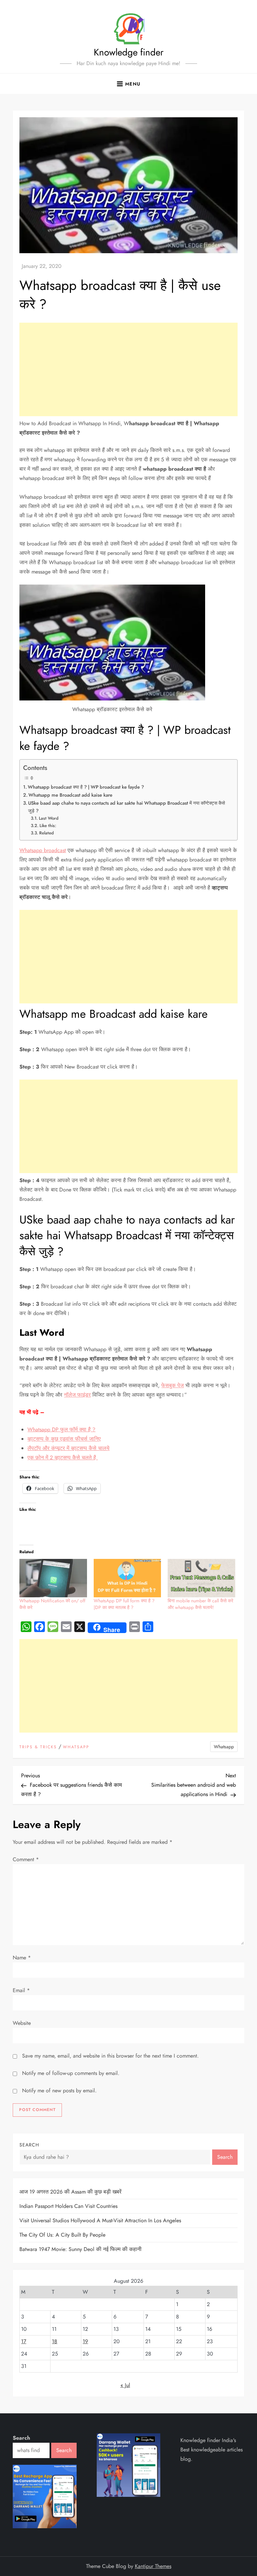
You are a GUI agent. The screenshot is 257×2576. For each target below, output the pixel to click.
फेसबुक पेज (173, 1385)
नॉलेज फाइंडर (77, 1395)
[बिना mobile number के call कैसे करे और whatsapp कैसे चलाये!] (201, 1578)
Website (22, 2023)
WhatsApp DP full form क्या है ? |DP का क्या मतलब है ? (124, 1604)
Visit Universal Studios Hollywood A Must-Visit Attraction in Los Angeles (100, 2220)
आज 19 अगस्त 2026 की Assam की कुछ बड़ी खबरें (70, 2192)
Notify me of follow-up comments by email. (71, 2073)
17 (24, 2341)
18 (55, 2341)
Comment (26, 1859)
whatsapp (76, 1747)
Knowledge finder (129, 52)
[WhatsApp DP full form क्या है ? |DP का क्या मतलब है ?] (127, 1578)
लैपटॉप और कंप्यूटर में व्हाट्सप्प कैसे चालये (68, 1448)
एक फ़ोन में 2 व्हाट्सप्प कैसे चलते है (63, 1458)
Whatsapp (224, 1747)
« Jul (125, 2385)
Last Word (49, 818)
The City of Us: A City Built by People (62, 2235)
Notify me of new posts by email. (59, 2090)
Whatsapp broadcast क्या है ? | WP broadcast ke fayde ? (86, 787)
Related (47, 833)
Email (21, 1990)
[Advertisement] (128, 369)
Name (22, 1958)
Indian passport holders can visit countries (68, 2206)
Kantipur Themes (153, 2566)
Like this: (48, 826)
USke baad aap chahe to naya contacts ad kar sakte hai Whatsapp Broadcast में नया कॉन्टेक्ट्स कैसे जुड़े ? (126, 807)
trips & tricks (38, 1747)
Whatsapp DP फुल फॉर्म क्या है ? (61, 1429)
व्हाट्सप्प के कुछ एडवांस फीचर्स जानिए (64, 1439)
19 (85, 2341)
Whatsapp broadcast (43, 850)
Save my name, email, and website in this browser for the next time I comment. (110, 2056)
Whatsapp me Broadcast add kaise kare (70, 795)
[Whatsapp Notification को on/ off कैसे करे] (53, 1578)
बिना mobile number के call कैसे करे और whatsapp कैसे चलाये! (200, 1604)
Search (29, 2145)
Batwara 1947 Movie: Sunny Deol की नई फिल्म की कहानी (80, 2249)
